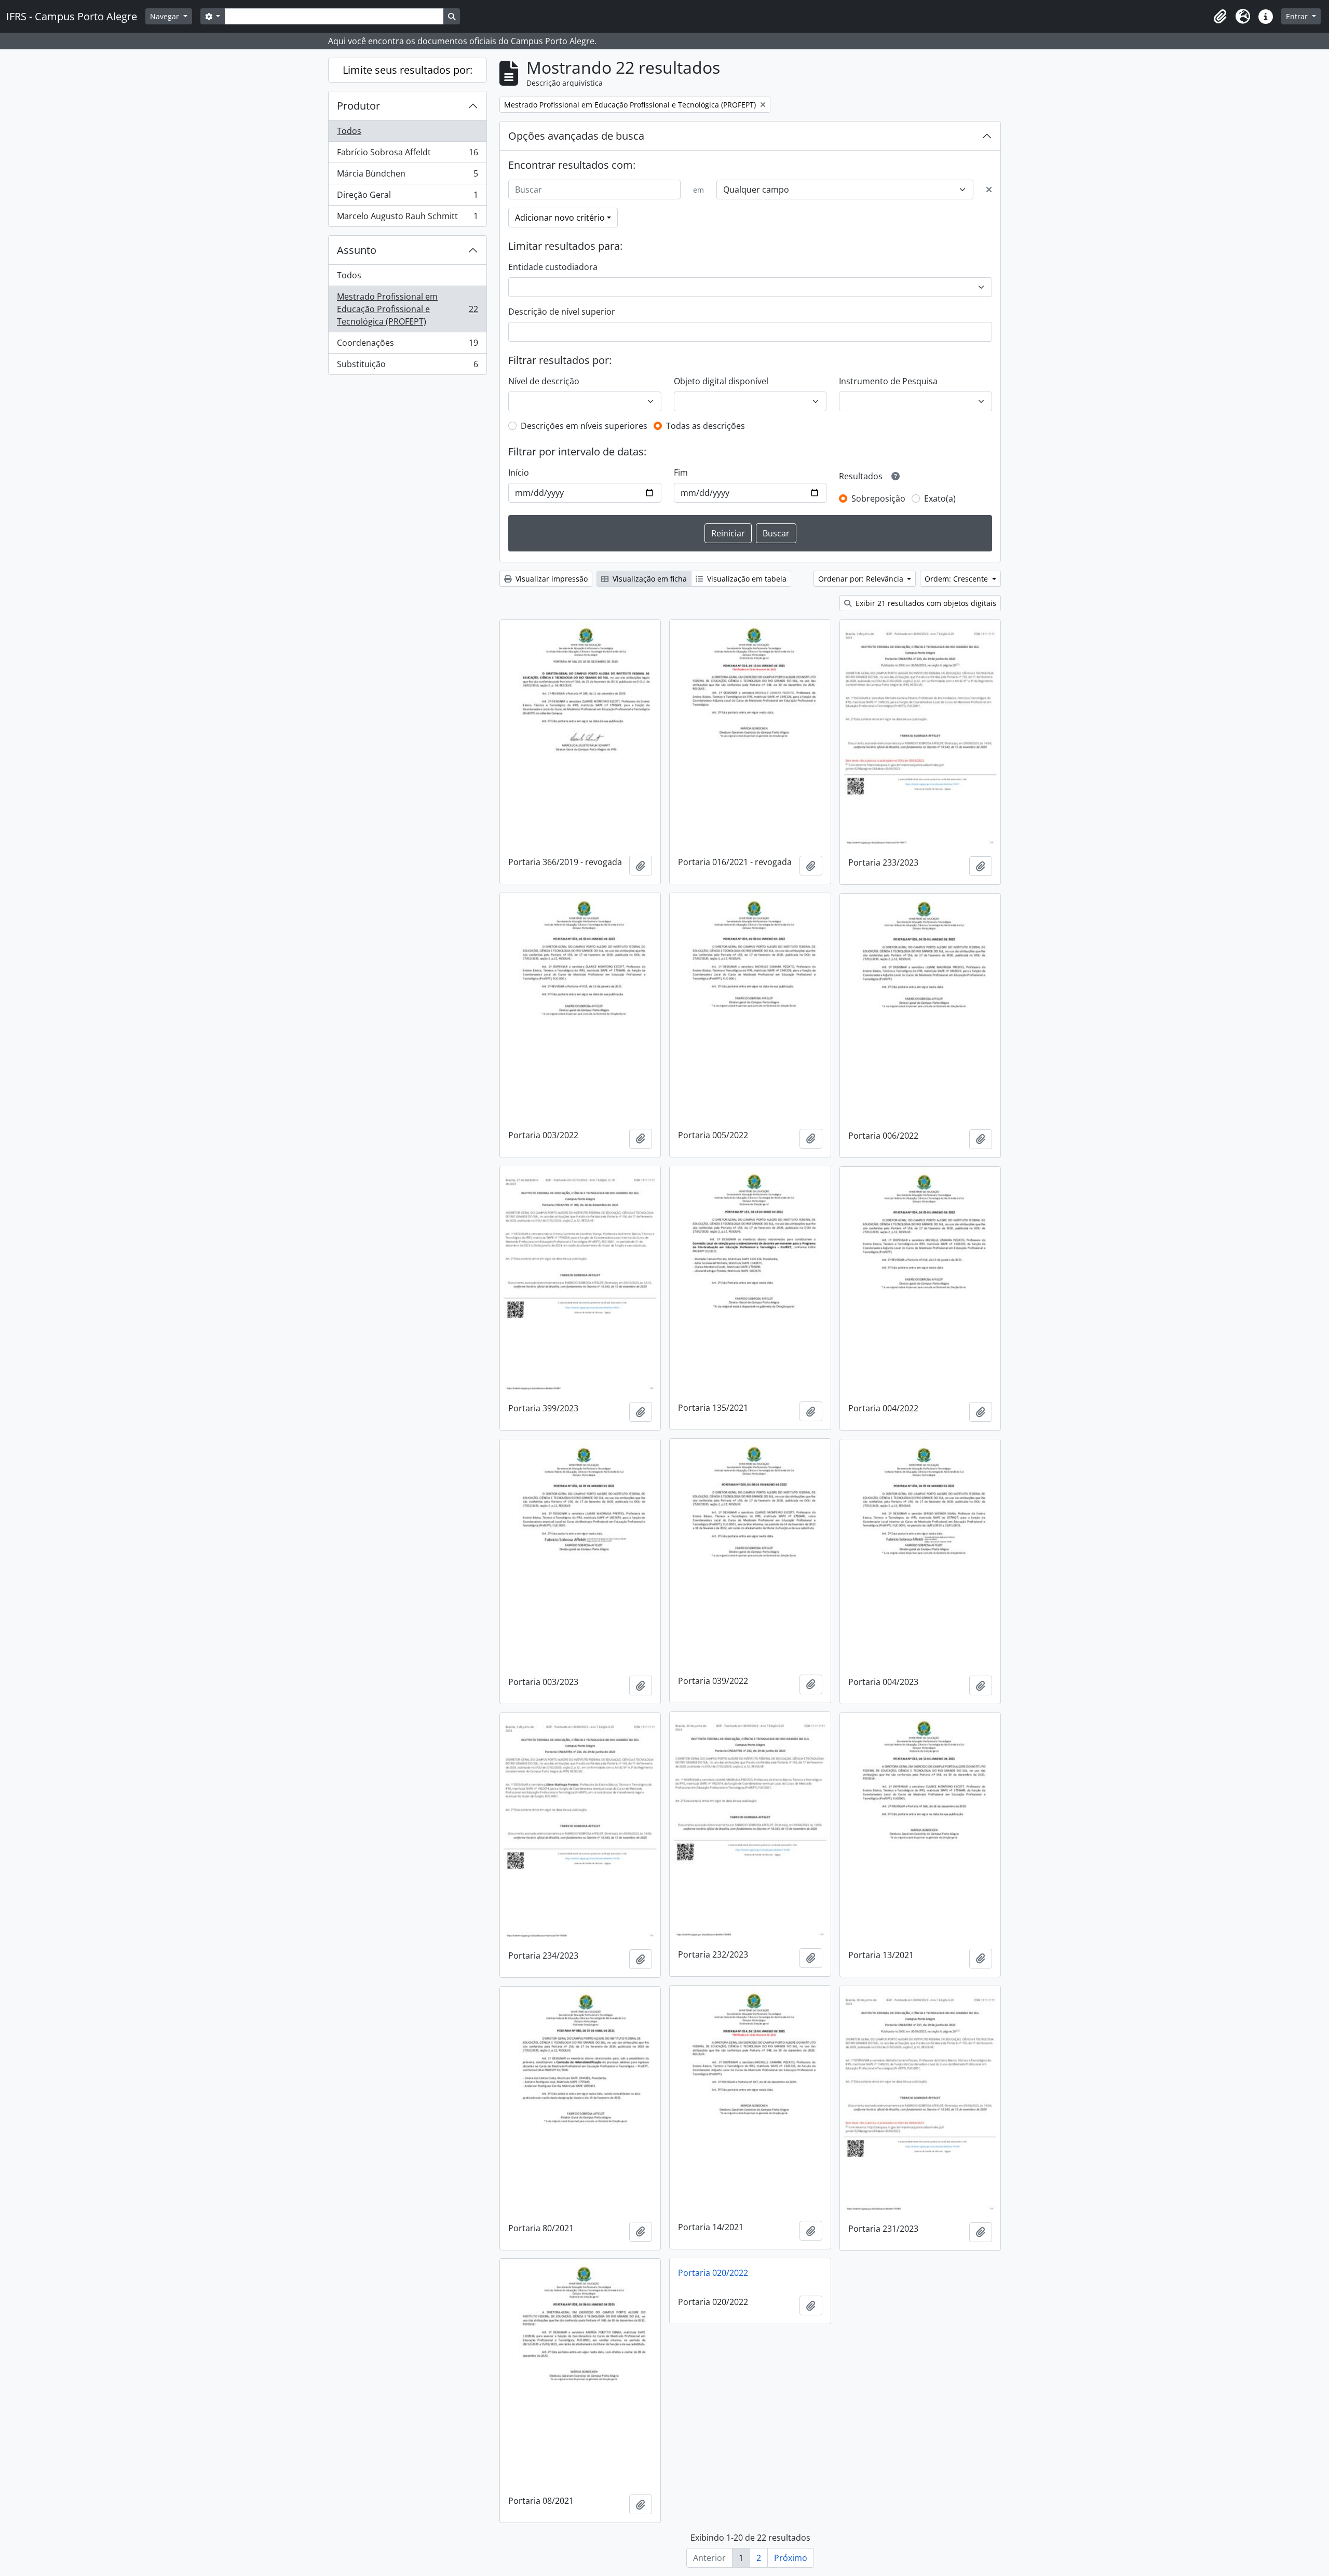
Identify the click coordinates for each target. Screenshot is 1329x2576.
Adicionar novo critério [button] (560, 218)
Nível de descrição (544, 381)
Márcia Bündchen (407, 176)
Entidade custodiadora (553, 267)
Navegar (166, 16)
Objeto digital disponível (721, 381)
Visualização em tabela (746, 579)
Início (519, 473)
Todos (349, 131)
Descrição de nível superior (562, 312)
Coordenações (407, 345)
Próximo (791, 2558)
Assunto (357, 250)
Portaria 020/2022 (713, 2273)
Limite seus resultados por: (408, 70)
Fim (681, 473)
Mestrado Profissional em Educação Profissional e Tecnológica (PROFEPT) (407, 309)
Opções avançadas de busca (576, 136)
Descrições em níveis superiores (584, 426)
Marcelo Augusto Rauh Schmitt (407, 218)
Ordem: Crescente (957, 579)
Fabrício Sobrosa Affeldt (407, 155)
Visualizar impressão (551, 579)
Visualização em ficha (649, 579)
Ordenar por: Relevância (862, 579)
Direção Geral (407, 197)
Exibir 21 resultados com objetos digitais (925, 603)
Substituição (407, 366)
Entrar (1298, 16)
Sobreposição (878, 498)
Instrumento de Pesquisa (888, 381)
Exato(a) (940, 498)
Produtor (358, 106)
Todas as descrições (706, 426)
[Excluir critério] (989, 190)
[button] (1220, 17)
